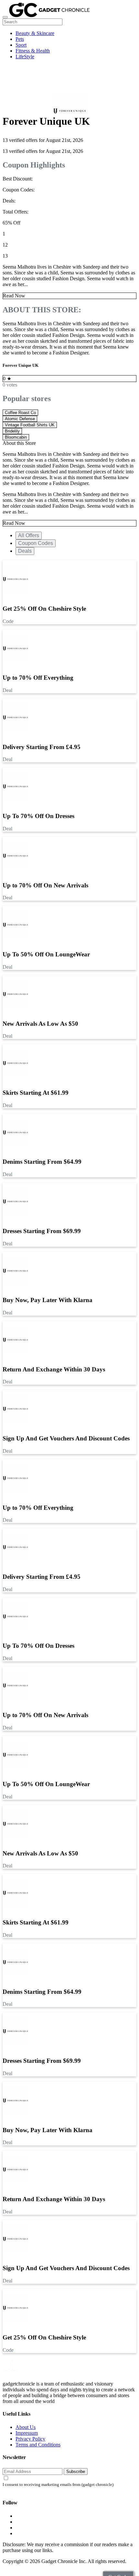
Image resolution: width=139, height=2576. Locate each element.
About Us (26, 2427)
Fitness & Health (33, 51)
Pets (20, 39)
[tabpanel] (69, 1007)
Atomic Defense (20, 419)
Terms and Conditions (38, 2445)
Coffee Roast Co (20, 413)
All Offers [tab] (29, 535)
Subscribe (76, 2472)
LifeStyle (25, 57)
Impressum (27, 2433)
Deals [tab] (25, 551)
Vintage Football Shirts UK (30, 425)
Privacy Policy (30, 2439)
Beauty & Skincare (35, 33)
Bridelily (12, 431)
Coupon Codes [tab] (36, 543)
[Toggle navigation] (5, 17)
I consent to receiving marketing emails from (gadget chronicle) (58, 2485)
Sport (21, 45)
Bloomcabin (16, 437)
